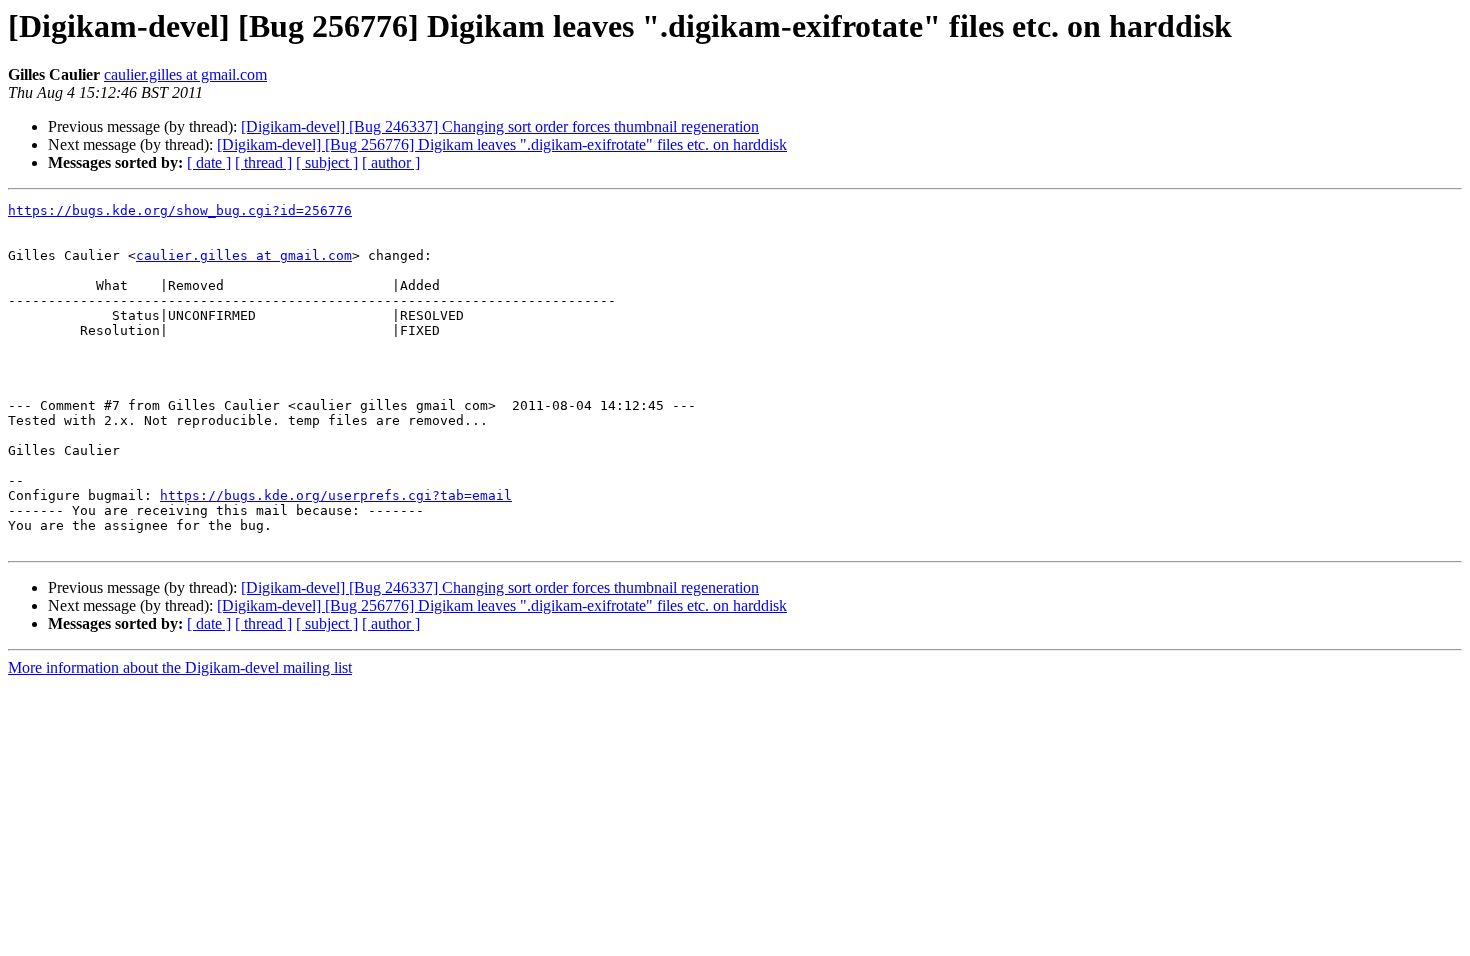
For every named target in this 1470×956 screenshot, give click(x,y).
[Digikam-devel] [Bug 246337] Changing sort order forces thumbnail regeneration (500, 126)
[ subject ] (327, 162)
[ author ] (391, 162)
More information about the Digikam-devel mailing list (180, 667)
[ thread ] (263, 162)
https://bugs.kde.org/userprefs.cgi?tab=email (336, 495)
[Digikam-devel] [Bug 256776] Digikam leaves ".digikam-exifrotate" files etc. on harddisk (502, 144)
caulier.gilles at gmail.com (185, 74)
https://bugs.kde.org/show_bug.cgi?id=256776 (180, 210)
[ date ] (209, 162)
